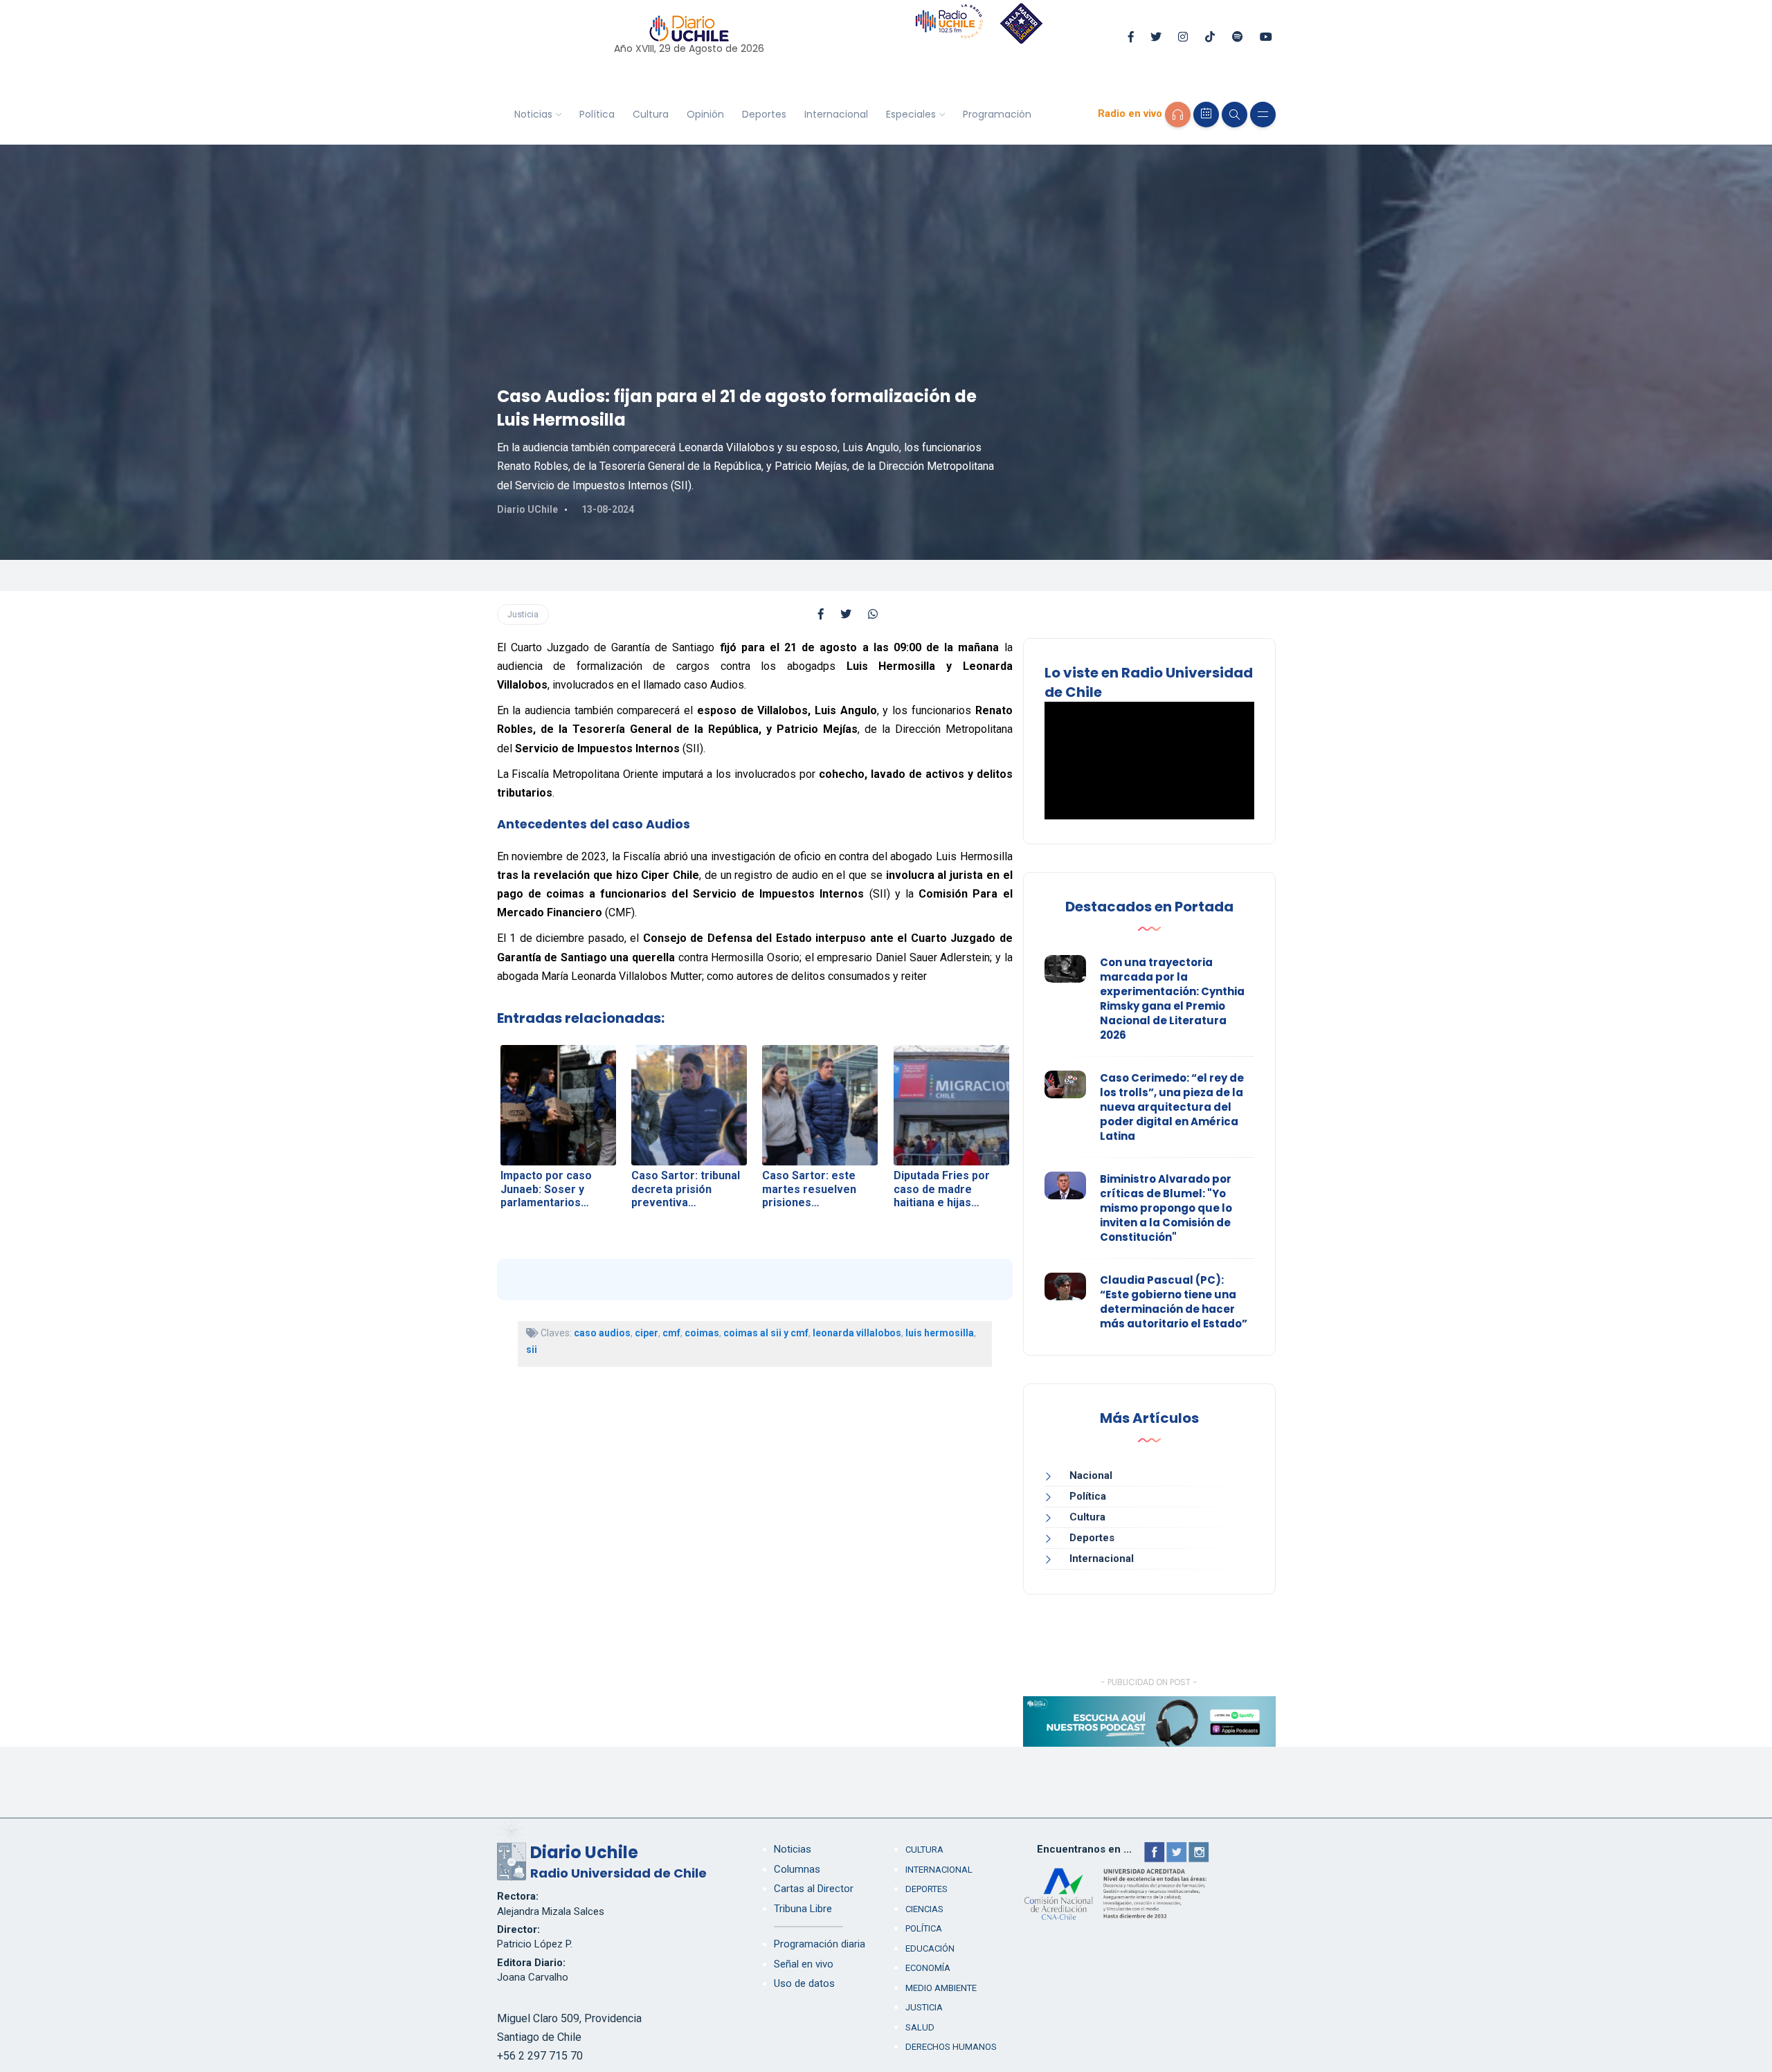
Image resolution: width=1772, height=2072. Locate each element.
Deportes (764, 114)
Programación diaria (820, 1944)
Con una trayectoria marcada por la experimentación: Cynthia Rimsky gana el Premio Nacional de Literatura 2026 (1172, 999)
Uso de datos (804, 1983)
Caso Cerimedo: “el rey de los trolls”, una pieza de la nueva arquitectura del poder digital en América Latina (1172, 1107)
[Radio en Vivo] (1178, 115)
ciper (647, 1333)
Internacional (836, 114)
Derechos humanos (951, 2047)
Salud (920, 2027)
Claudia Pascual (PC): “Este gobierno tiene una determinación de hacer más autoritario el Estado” (1174, 1302)
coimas (702, 1333)
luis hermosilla (940, 1333)
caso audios (602, 1333)
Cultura (651, 114)
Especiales (911, 114)
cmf (671, 1333)
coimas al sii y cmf (766, 1333)
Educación (930, 1948)
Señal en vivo (804, 1964)
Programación (997, 114)
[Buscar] (1235, 115)
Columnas (797, 1869)
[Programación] (1206, 115)
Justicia (523, 614)
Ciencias (924, 1909)
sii (532, 1349)
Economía (928, 1968)
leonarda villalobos (857, 1333)
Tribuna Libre (803, 1909)
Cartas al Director (814, 1889)
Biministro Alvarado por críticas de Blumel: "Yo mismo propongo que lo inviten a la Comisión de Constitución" (1166, 1208)
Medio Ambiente (941, 1988)
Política (597, 114)
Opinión (705, 114)
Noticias (533, 114)
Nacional (1091, 1475)
